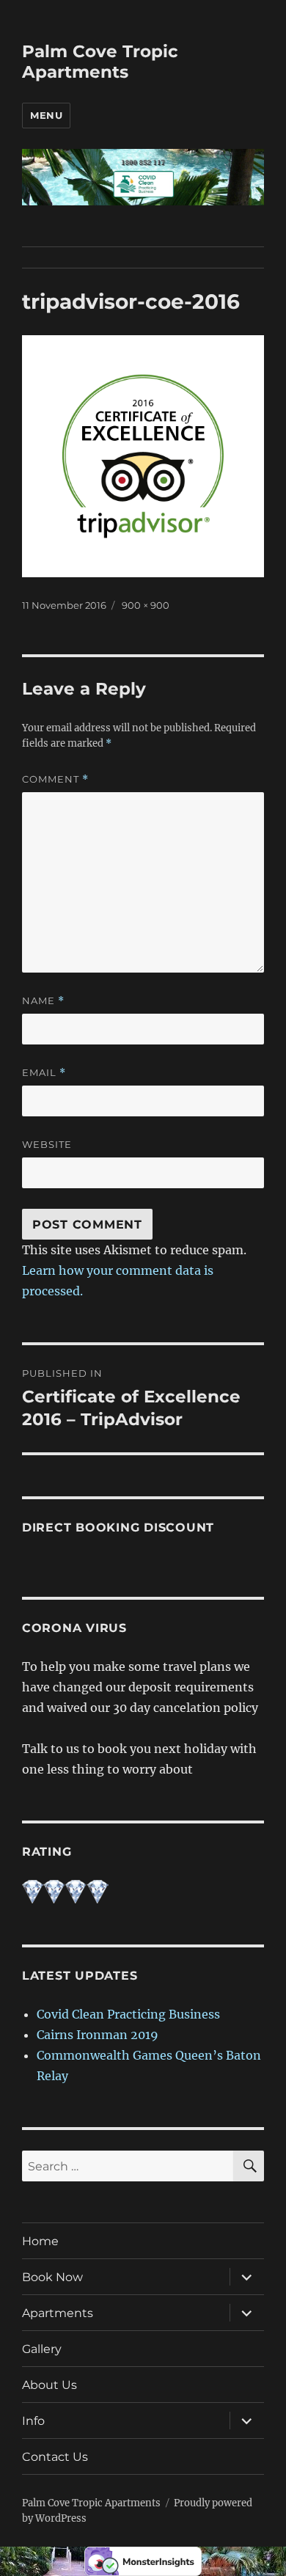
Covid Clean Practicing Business (128, 2014)
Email (44, 1073)
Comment (55, 779)
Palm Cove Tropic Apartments (100, 62)
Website (47, 1144)
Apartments (58, 2313)
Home (40, 2241)
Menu (46, 115)
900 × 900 (146, 605)
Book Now (52, 2277)
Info (33, 2421)
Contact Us (55, 2457)
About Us (49, 2385)
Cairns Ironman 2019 (98, 2035)
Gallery (42, 2349)
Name (43, 1001)
